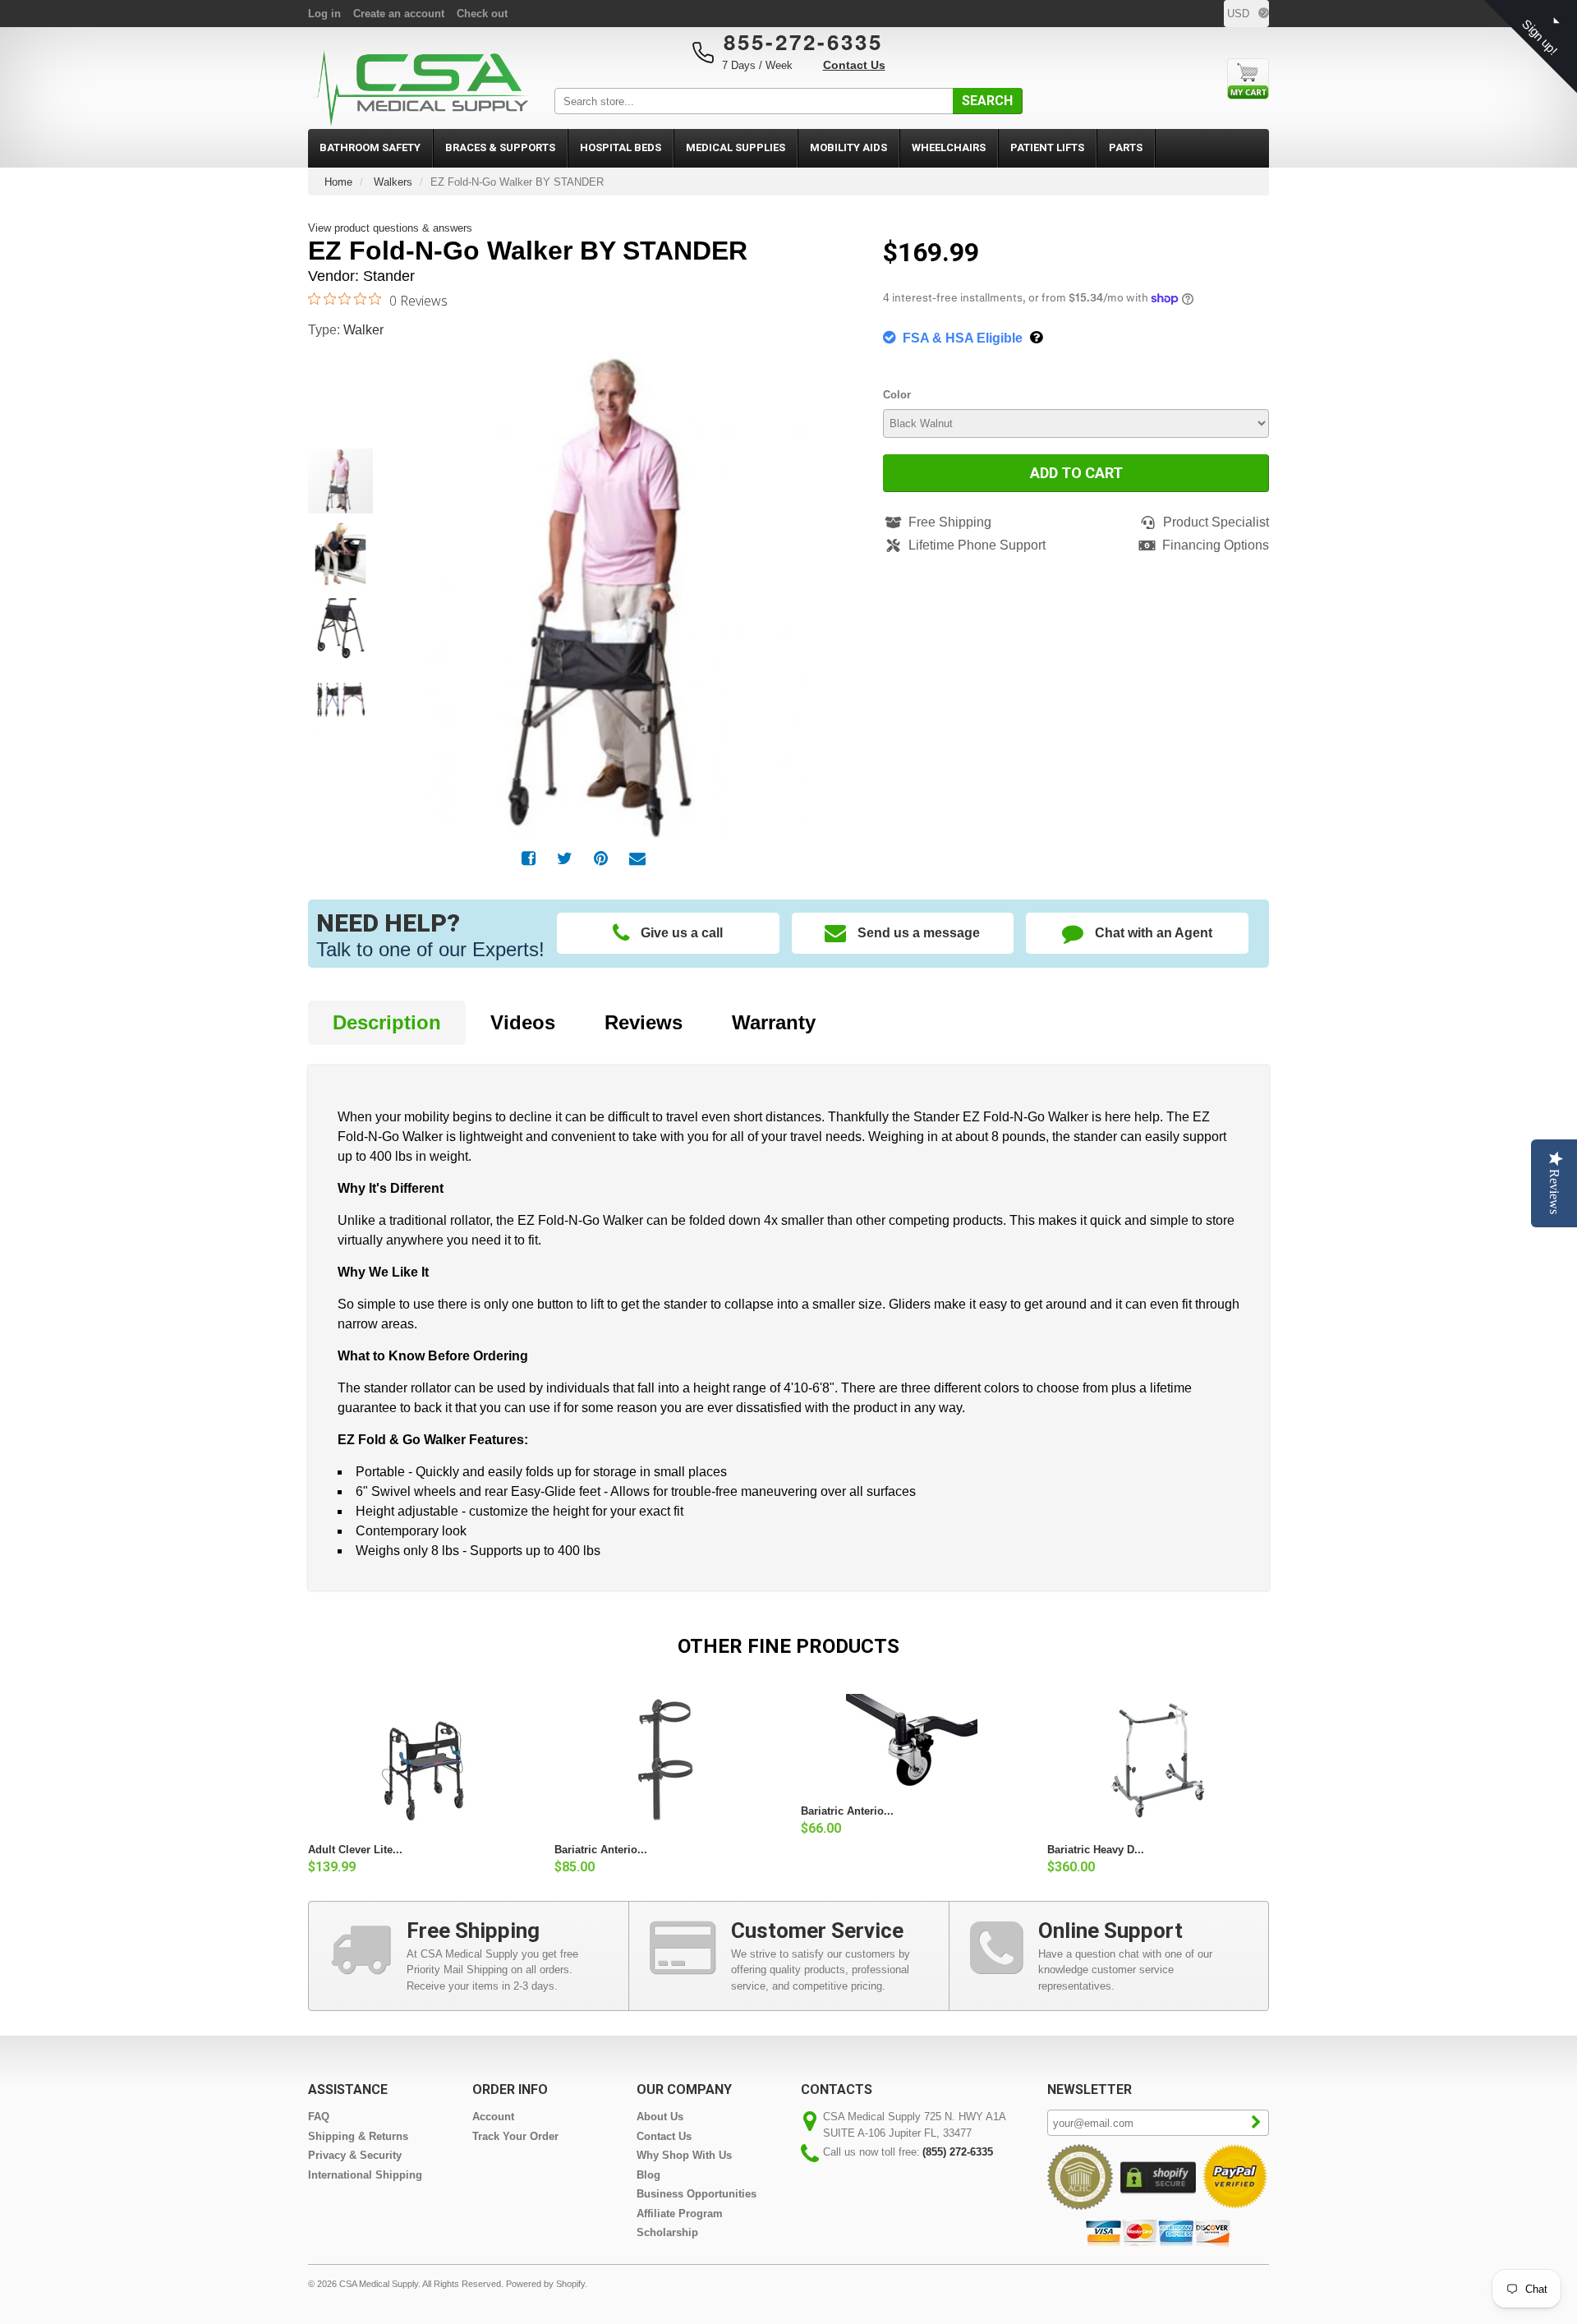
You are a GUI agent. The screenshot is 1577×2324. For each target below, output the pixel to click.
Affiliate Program (680, 2214)
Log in (324, 14)
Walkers (393, 182)
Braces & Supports (500, 147)
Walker (363, 330)
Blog (648, 2175)
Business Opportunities (697, 2194)
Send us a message (919, 933)
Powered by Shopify (545, 2284)
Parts (1126, 147)
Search (987, 101)
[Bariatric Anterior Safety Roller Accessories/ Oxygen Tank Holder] (665, 1760)
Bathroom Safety (370, 147)
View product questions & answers (390, 228)
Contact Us (854, 65)
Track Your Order (515, 2136)
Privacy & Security (355, 2155)
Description (387, 1022)
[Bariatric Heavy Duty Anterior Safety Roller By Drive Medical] (1158, 1760)
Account (493, 2117)
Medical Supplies (736, 147)
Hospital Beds (621, 147)
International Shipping (365, 2175)
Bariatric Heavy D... (1096, 1850)
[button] (825, 577)
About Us (660, 2117)
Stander (389, 276)
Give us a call (682, 933)
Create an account (399, 14)
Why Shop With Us (684, 2155)
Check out (482, 14)
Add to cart (1076, 473)
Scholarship (667, 2232)
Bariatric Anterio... (601, 1850)
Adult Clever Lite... (355, 1850)
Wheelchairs (949, 147)
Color (897, 395)
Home (338, 182)
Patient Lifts (1047, 147)
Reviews (644, 1022)
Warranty (774, 1022)
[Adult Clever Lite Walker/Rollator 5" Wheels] (419, 1760)
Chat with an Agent (1154, 933)
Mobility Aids (848, 147)
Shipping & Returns (358, 2136)
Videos (523, 1022)
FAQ (319, 2117)
